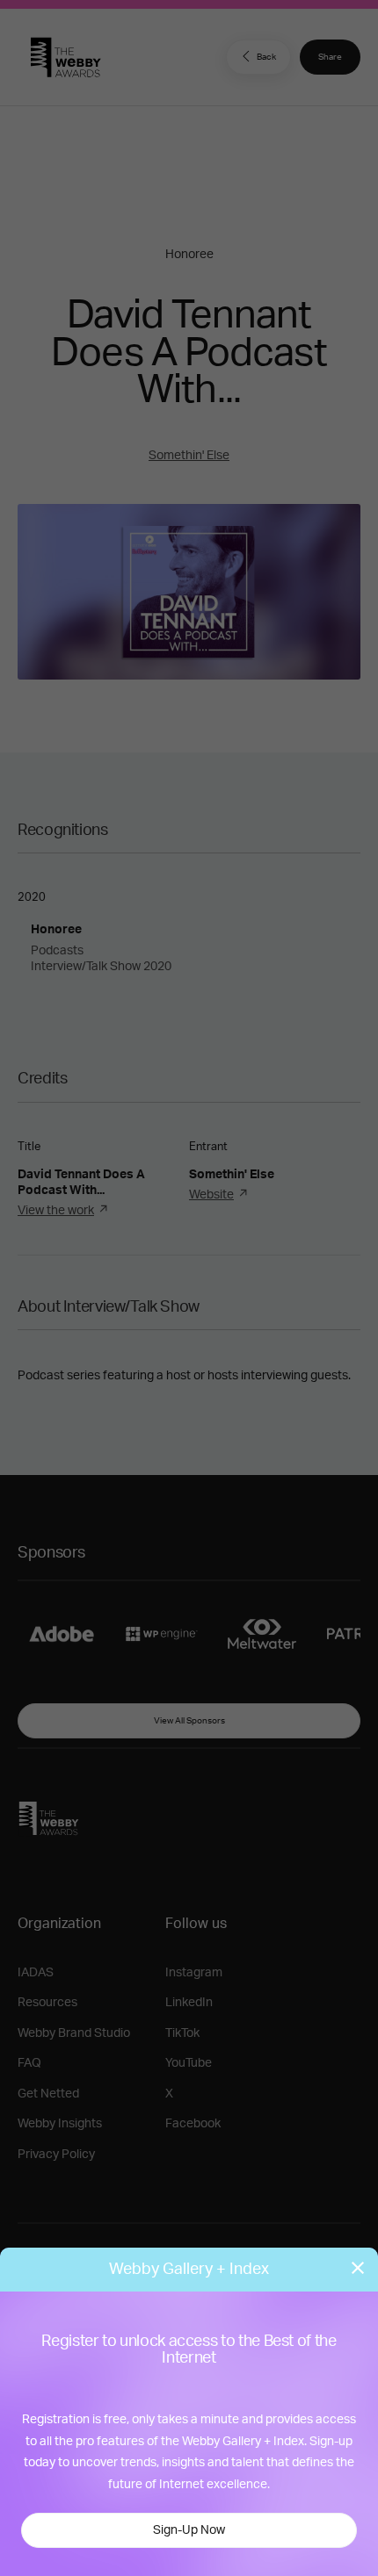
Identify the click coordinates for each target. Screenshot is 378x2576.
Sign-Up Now (189, 2530)
